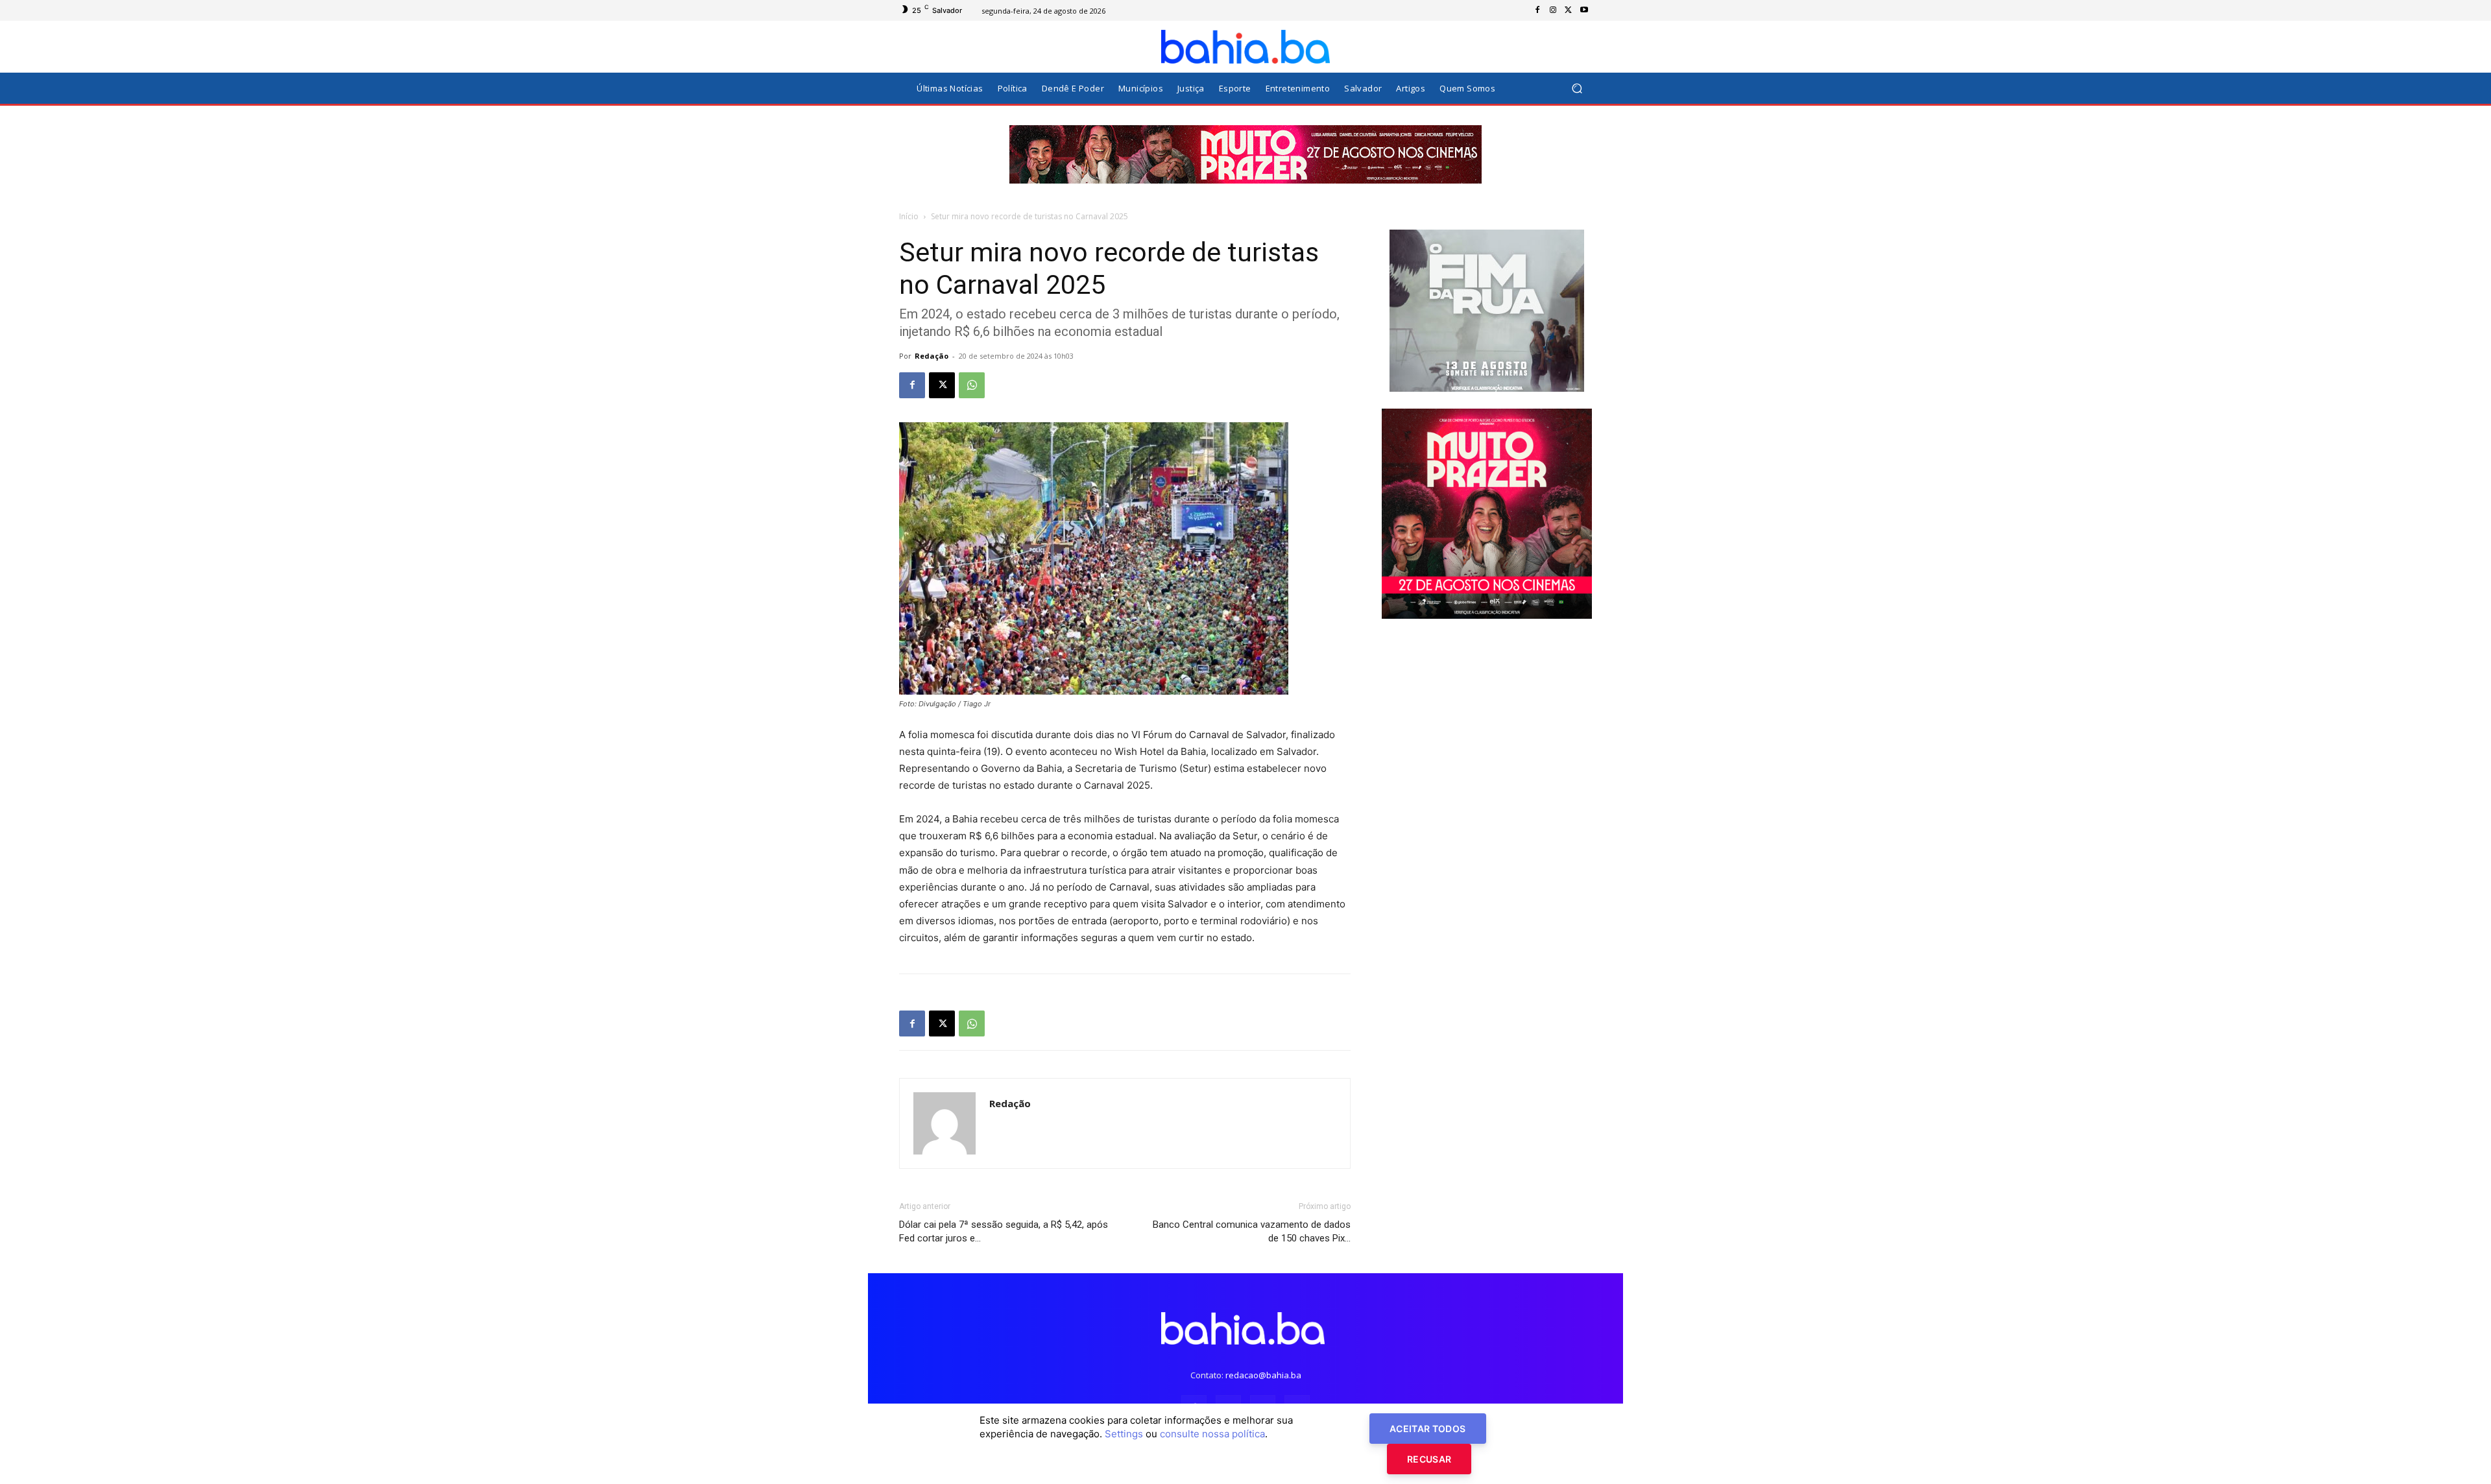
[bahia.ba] (1245, 47)
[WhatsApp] (972, 385)
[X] (1569, 10)
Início (909, 216)
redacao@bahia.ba (1263, 1375)
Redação (932, 356)
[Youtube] (1584, 10)
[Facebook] (1537, 10)
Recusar (1429, 1459)
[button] (1577, 89)
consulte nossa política (1212, 1434)
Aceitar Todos (1428, 1429)
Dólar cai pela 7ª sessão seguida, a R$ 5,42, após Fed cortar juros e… (1004, 1231)
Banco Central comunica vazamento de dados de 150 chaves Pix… (1252, 1231)
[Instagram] (1553, 10)
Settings (1124, 1434)
